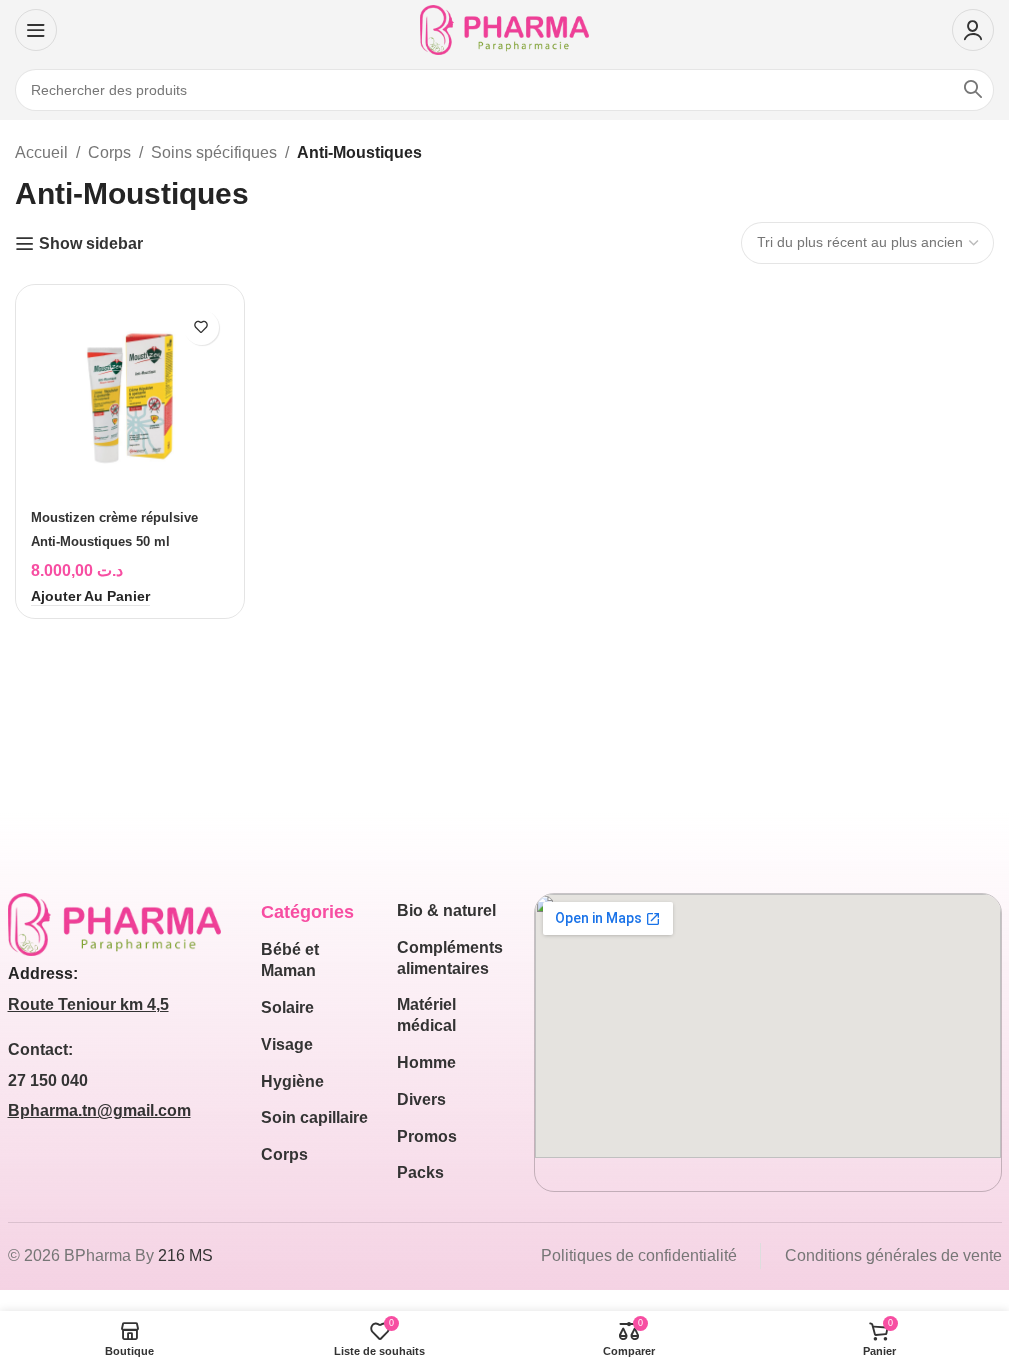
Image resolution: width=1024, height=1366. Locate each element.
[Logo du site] (504, 28)
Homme (426, 1062)
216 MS (185, 1255)
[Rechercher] (973, 90)
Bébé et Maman (290, 960)
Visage (287, 1044)
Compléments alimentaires (450, 958)
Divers (421, 1099)
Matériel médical (426, 1015)
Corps (109, 152)
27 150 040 (48, 1080)
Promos (427, 1136)
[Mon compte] (973, 30)
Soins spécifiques (214, 152)
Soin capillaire (314, 1117)
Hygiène (292, 1081)
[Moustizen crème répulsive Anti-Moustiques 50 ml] (130, 399)
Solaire (287, 1007)
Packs (420, 1172)
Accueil (41, 152)
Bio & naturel (446, 910)
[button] (90, 597)
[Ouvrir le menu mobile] (36, 30)
